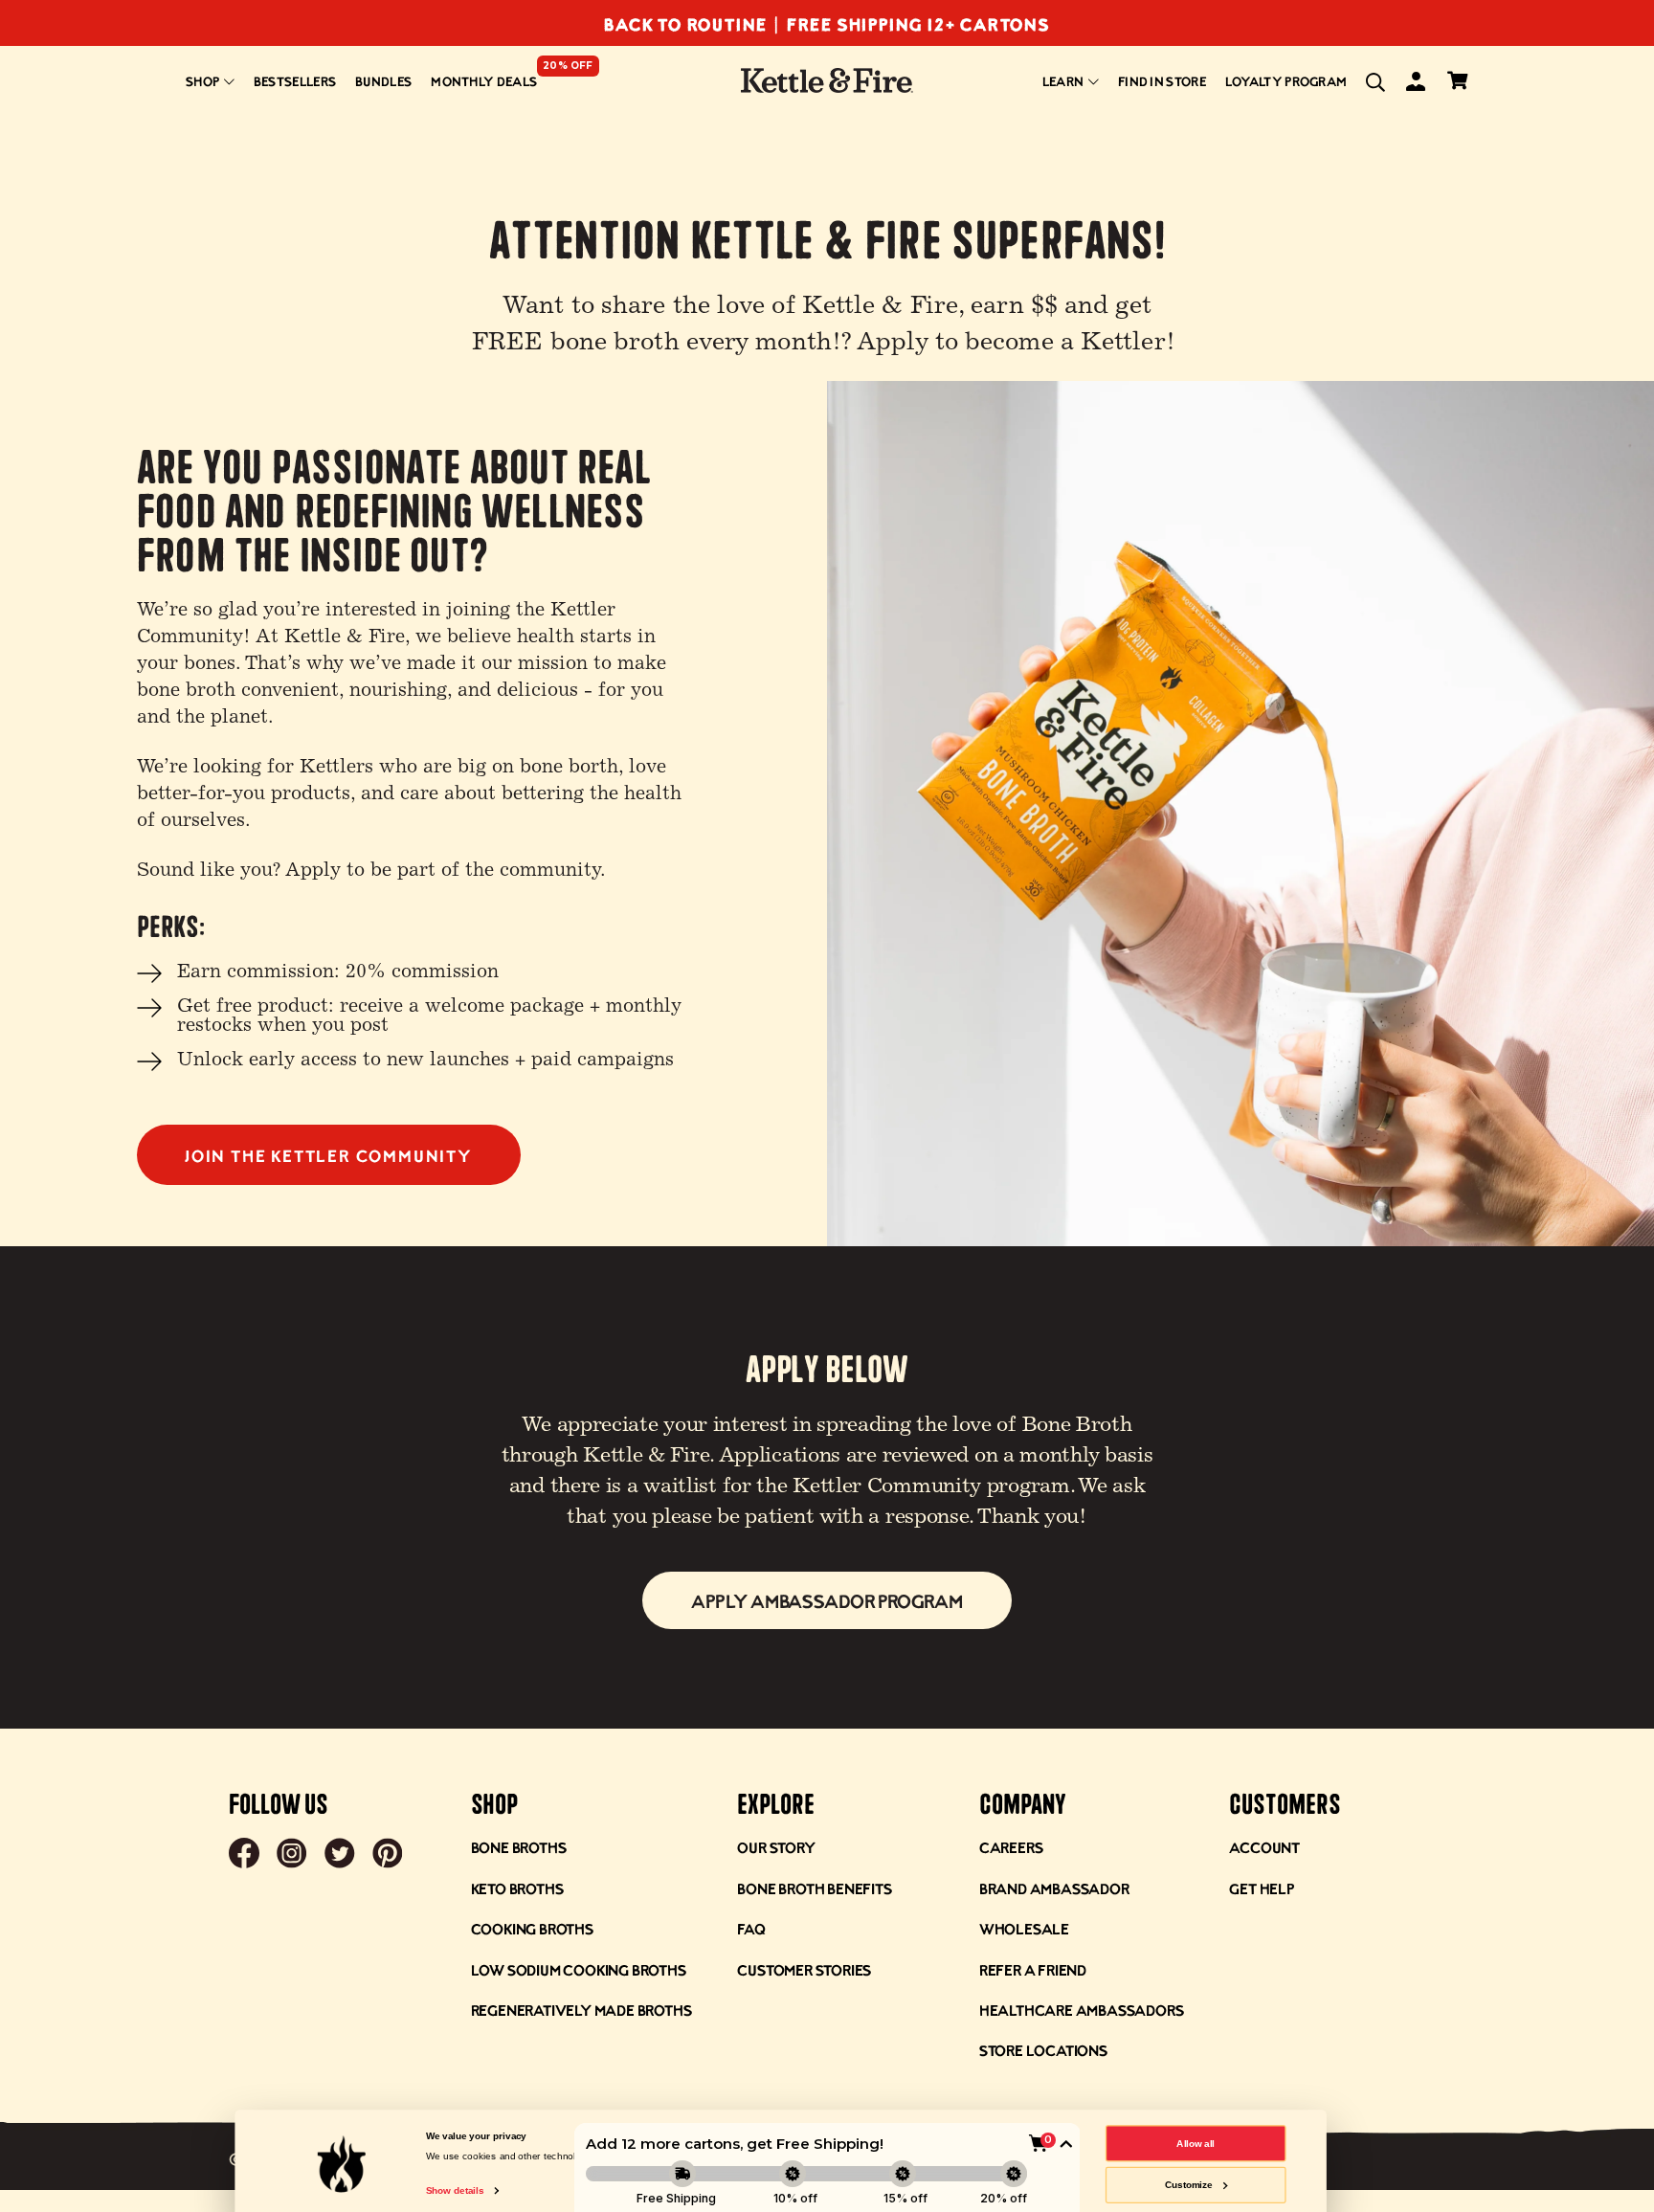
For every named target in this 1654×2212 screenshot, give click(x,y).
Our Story (776, 1847)
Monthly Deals (484, 81)
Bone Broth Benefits (814, 1888)
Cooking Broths (532, 1928)
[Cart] (1457, 82)
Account (1264, 1847)
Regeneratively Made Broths (581, 2010)
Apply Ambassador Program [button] (827, 1600)
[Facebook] (244, 1855)
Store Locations (1043, 2050)
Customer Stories (804, 1969)
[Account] (1415, 85)
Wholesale (1024, 1928)
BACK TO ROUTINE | (695, 23)
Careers (1011, 1847)
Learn (1064, 81)
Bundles (383, 81)
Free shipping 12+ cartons (918, 23)
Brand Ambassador (1054, 1888)
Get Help (1261, 1888)
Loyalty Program (1286, 81)
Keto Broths (517, 1888)
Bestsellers (295, 81)
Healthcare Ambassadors (1082, 2010)
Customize (1189, 2185)
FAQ (751, 1928)
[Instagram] (292, 1855)
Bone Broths (519, 1847)
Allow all (1196, 2143)
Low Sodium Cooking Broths (579, 1969)
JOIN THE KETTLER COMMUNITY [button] (329, 1155)
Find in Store (1162, 81)
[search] (1375, 82)
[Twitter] (340, 1855)
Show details (455, 2190)
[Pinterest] (388, 1855)
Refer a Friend (1033, 1969)
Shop (204, 81)
